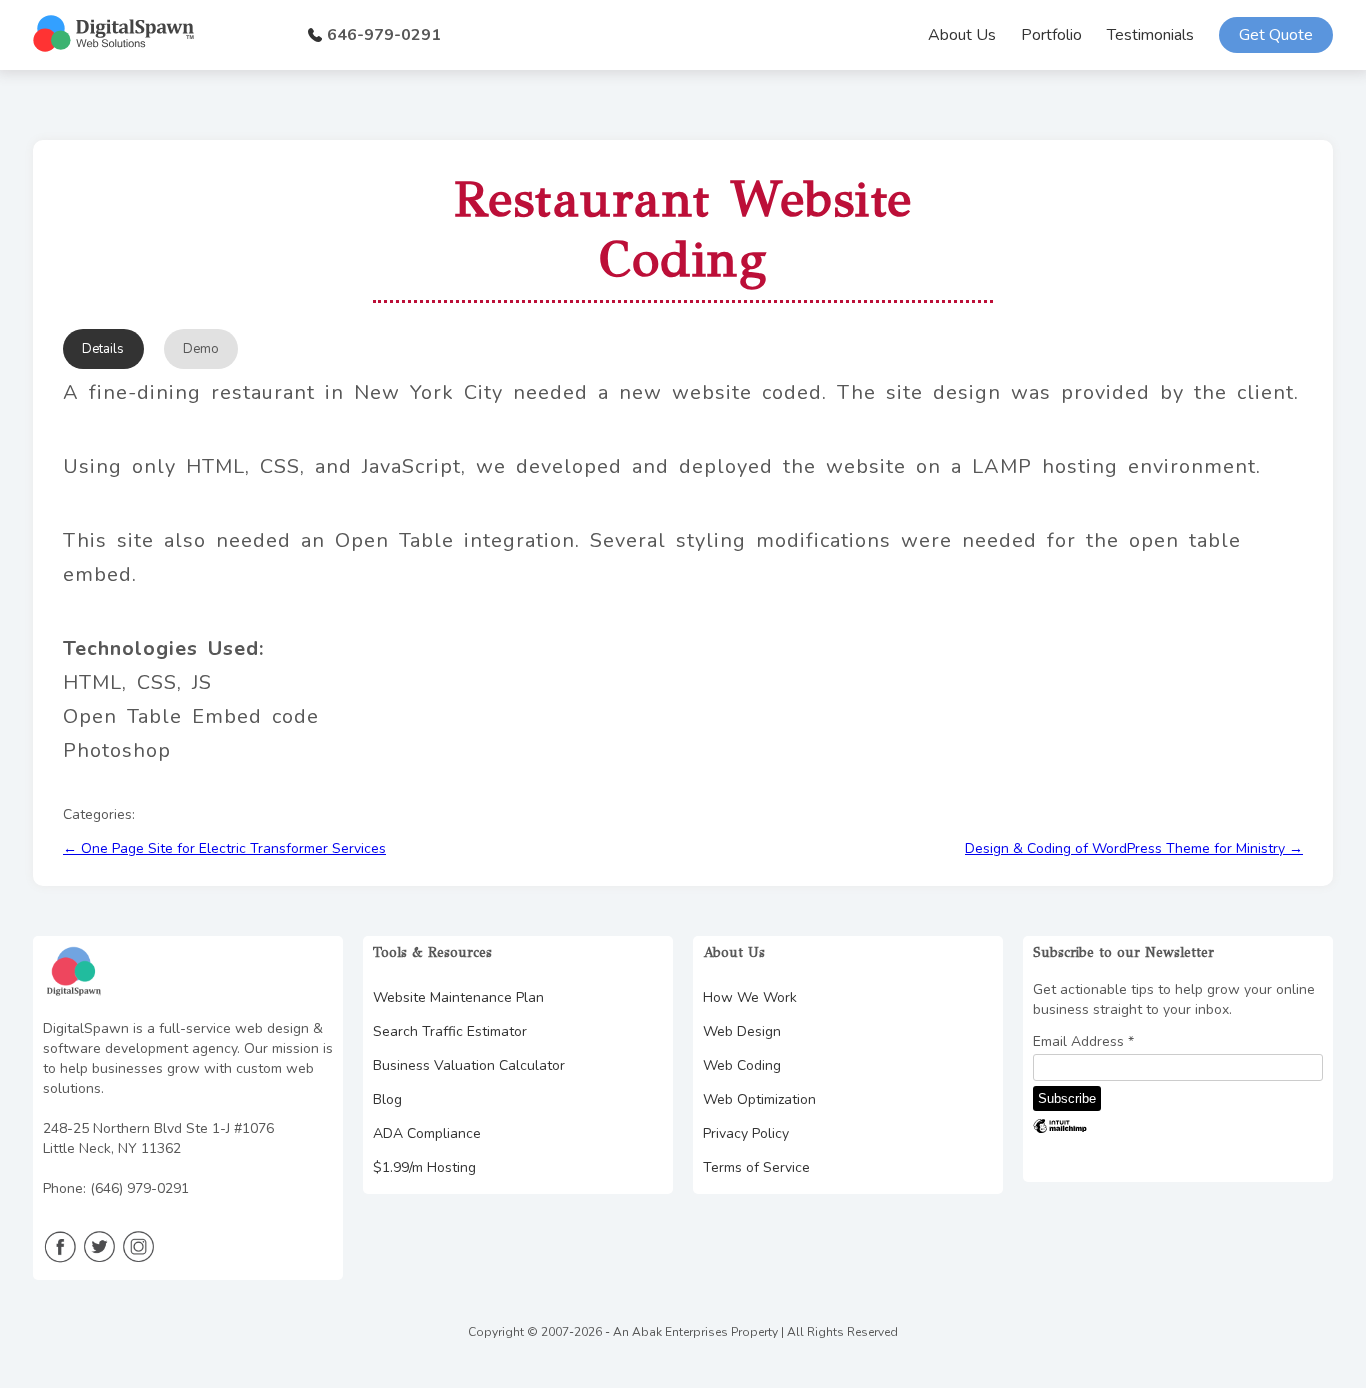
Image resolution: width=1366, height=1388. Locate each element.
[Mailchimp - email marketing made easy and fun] (1060, 1131)
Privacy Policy (746, 1133)
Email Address (1083, 1042)
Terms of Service (756, 1167)
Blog (387, 1099)
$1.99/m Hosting (424, 1167)
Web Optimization (759, 1099)
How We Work (750, 997)
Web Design (742, 1031)
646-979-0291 (384, 35)
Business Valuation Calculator (469, 1065)
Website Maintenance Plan (458, 997)
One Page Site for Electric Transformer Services (224, 848)
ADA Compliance (427, 1133)
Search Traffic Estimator (450, 1031)
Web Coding (742, 1065)
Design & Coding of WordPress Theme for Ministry (1134, 848)
